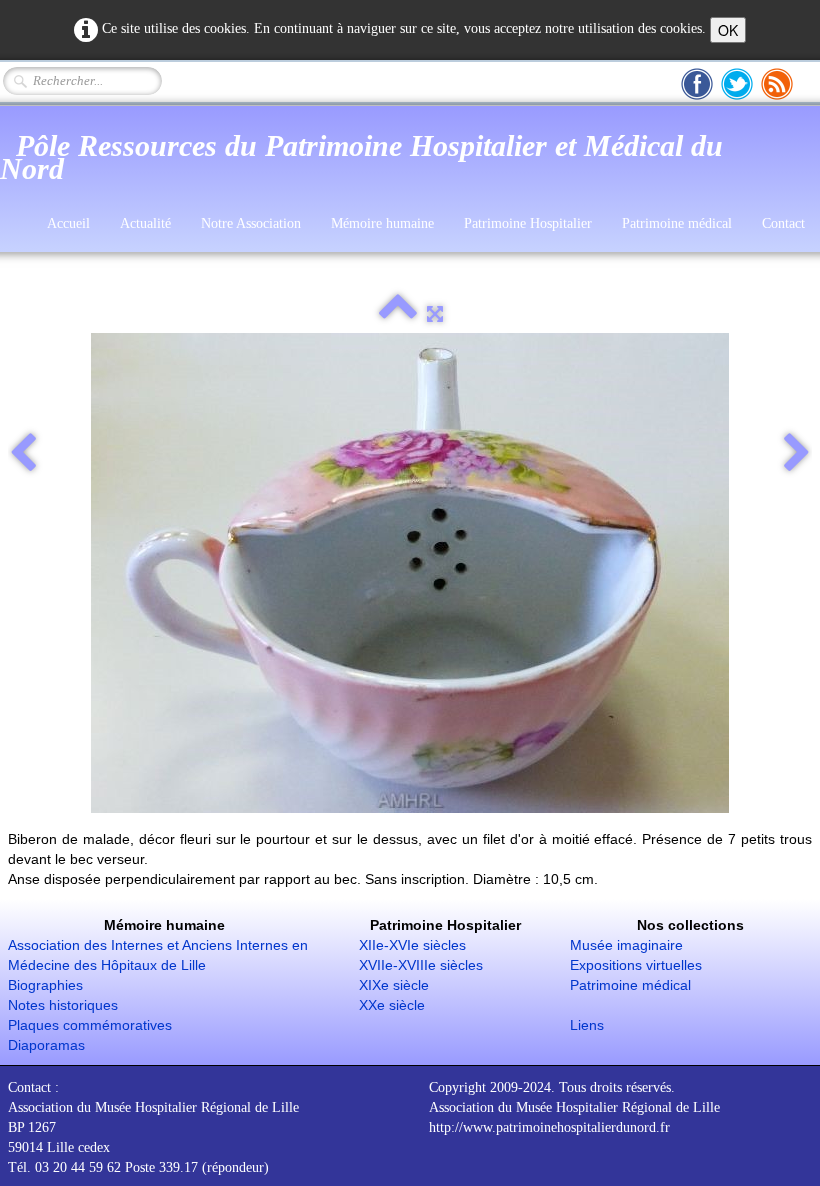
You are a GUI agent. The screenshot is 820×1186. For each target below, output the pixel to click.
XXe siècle (392, 1005)
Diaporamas (46, 1045)
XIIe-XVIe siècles (412, 945)
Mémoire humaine (382, 223)
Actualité (145, 223)
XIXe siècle (394, 985)
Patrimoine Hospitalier (528, 223)
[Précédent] (23, 454)
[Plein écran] (435, 314)
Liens (587, 1025)
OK (728, 30)
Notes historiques (63, 1005)
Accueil (68, 223)
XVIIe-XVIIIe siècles (421, 965)
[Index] (398, 314)
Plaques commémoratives (90, 1025)
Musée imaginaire (626, 945)
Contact (783, 223)
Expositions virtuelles (636, 965)
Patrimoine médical (677, 223)
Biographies (45, 985)
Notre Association (251, 223)
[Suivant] (797, 454)
